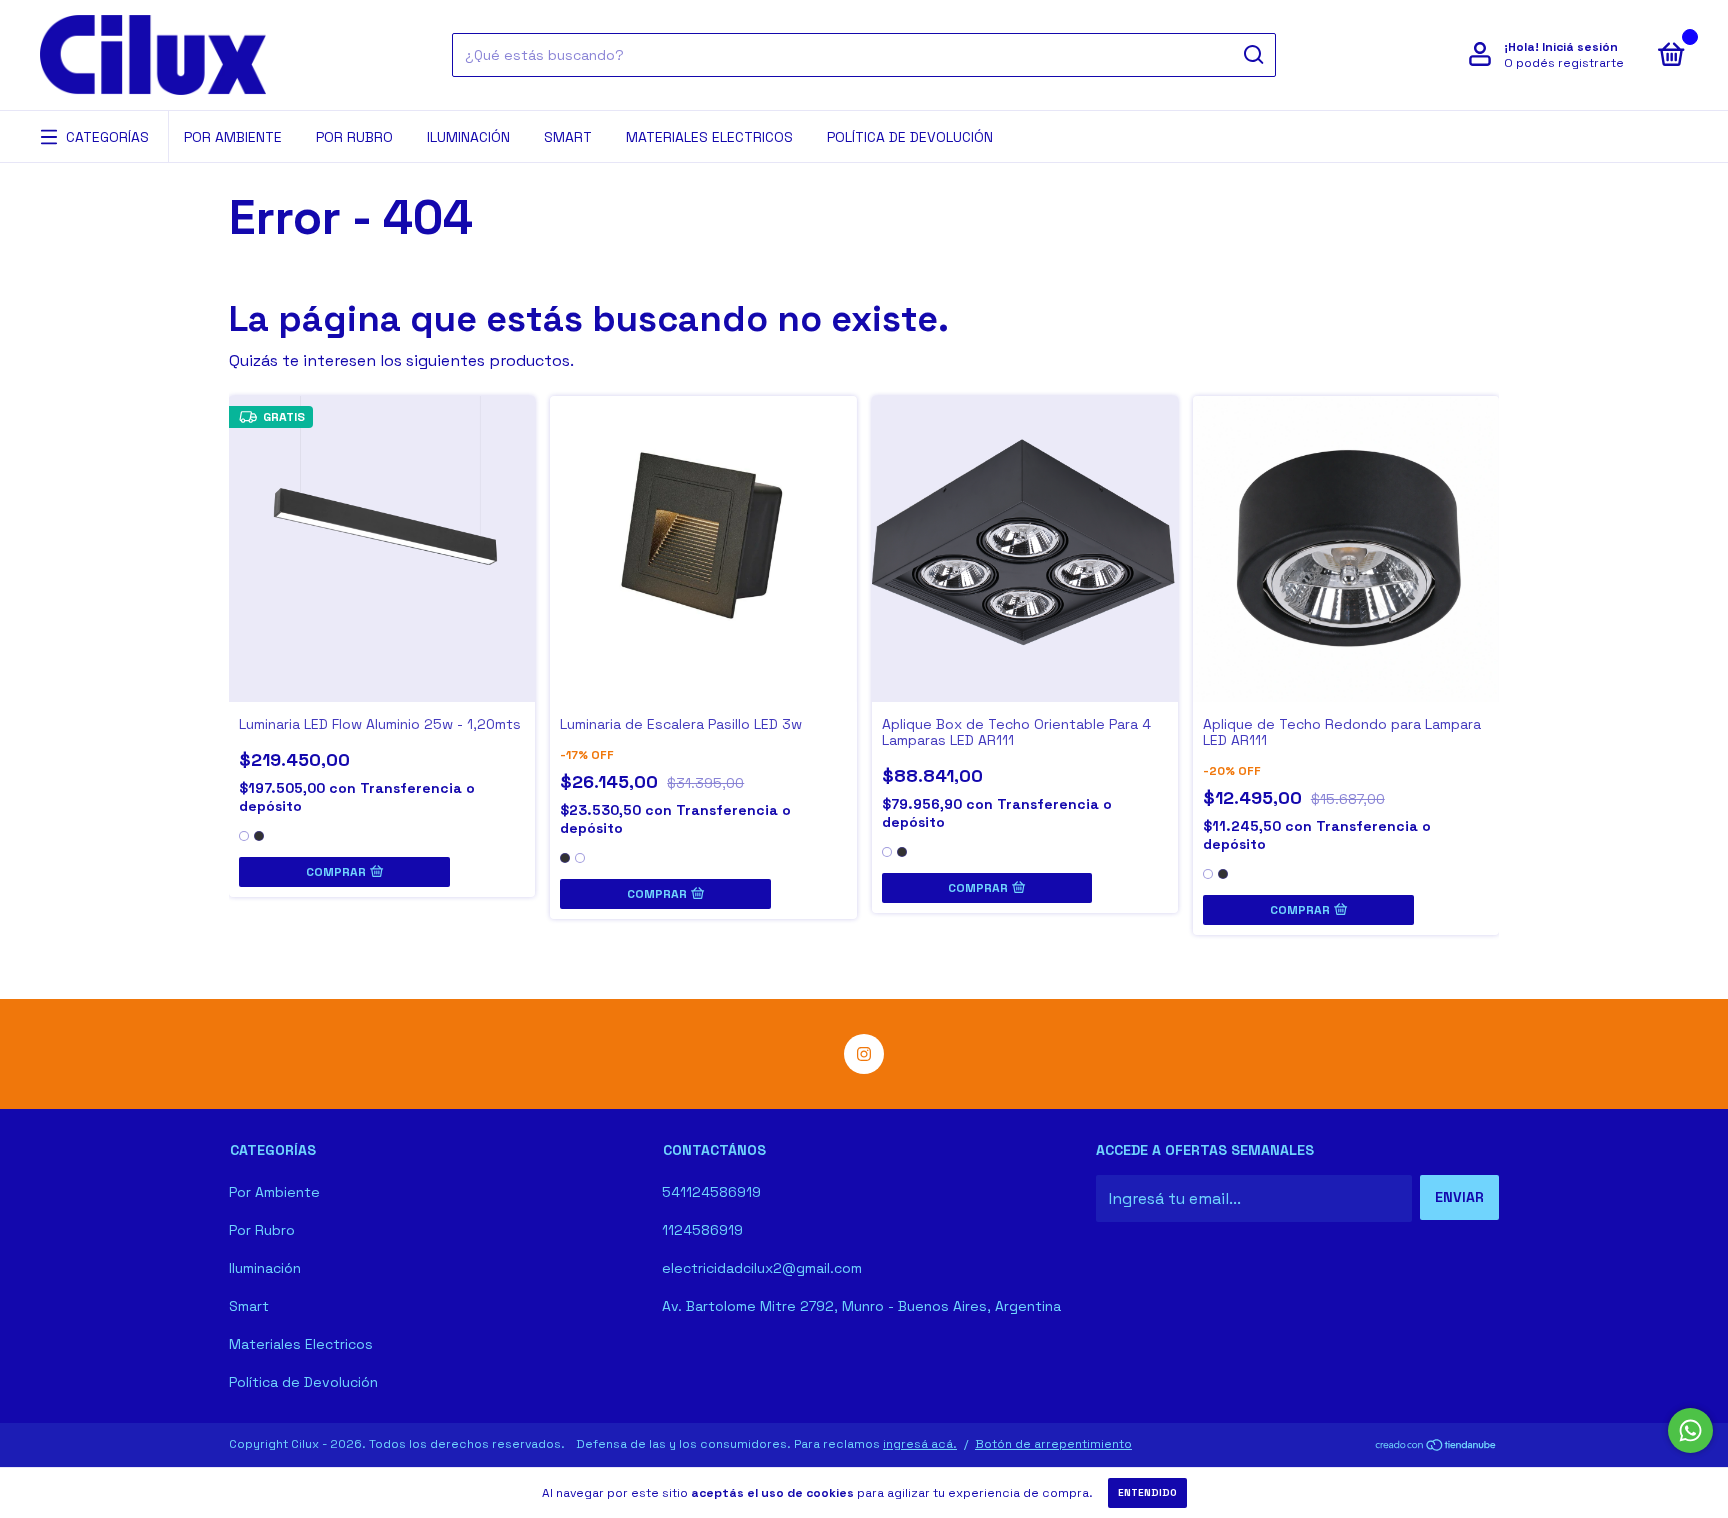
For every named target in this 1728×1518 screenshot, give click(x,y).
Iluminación (468, 137)
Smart (568, 137)
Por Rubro (354, 137)
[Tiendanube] (1436, 1446)
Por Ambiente (233, 137)
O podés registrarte (1564, 63)
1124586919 (702, 1230)
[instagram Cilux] (864, 1054)
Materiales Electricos (709, 137)
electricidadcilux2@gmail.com (762, 1268)
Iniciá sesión (1580, 47)
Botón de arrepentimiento (1053, 1444)
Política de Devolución (910, 137)
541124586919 (711, 1192)
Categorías (107, 137)
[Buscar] (1252, 55)
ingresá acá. (920, 1444)
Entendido (1147, 1492)
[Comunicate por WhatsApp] (1690, 1430)
